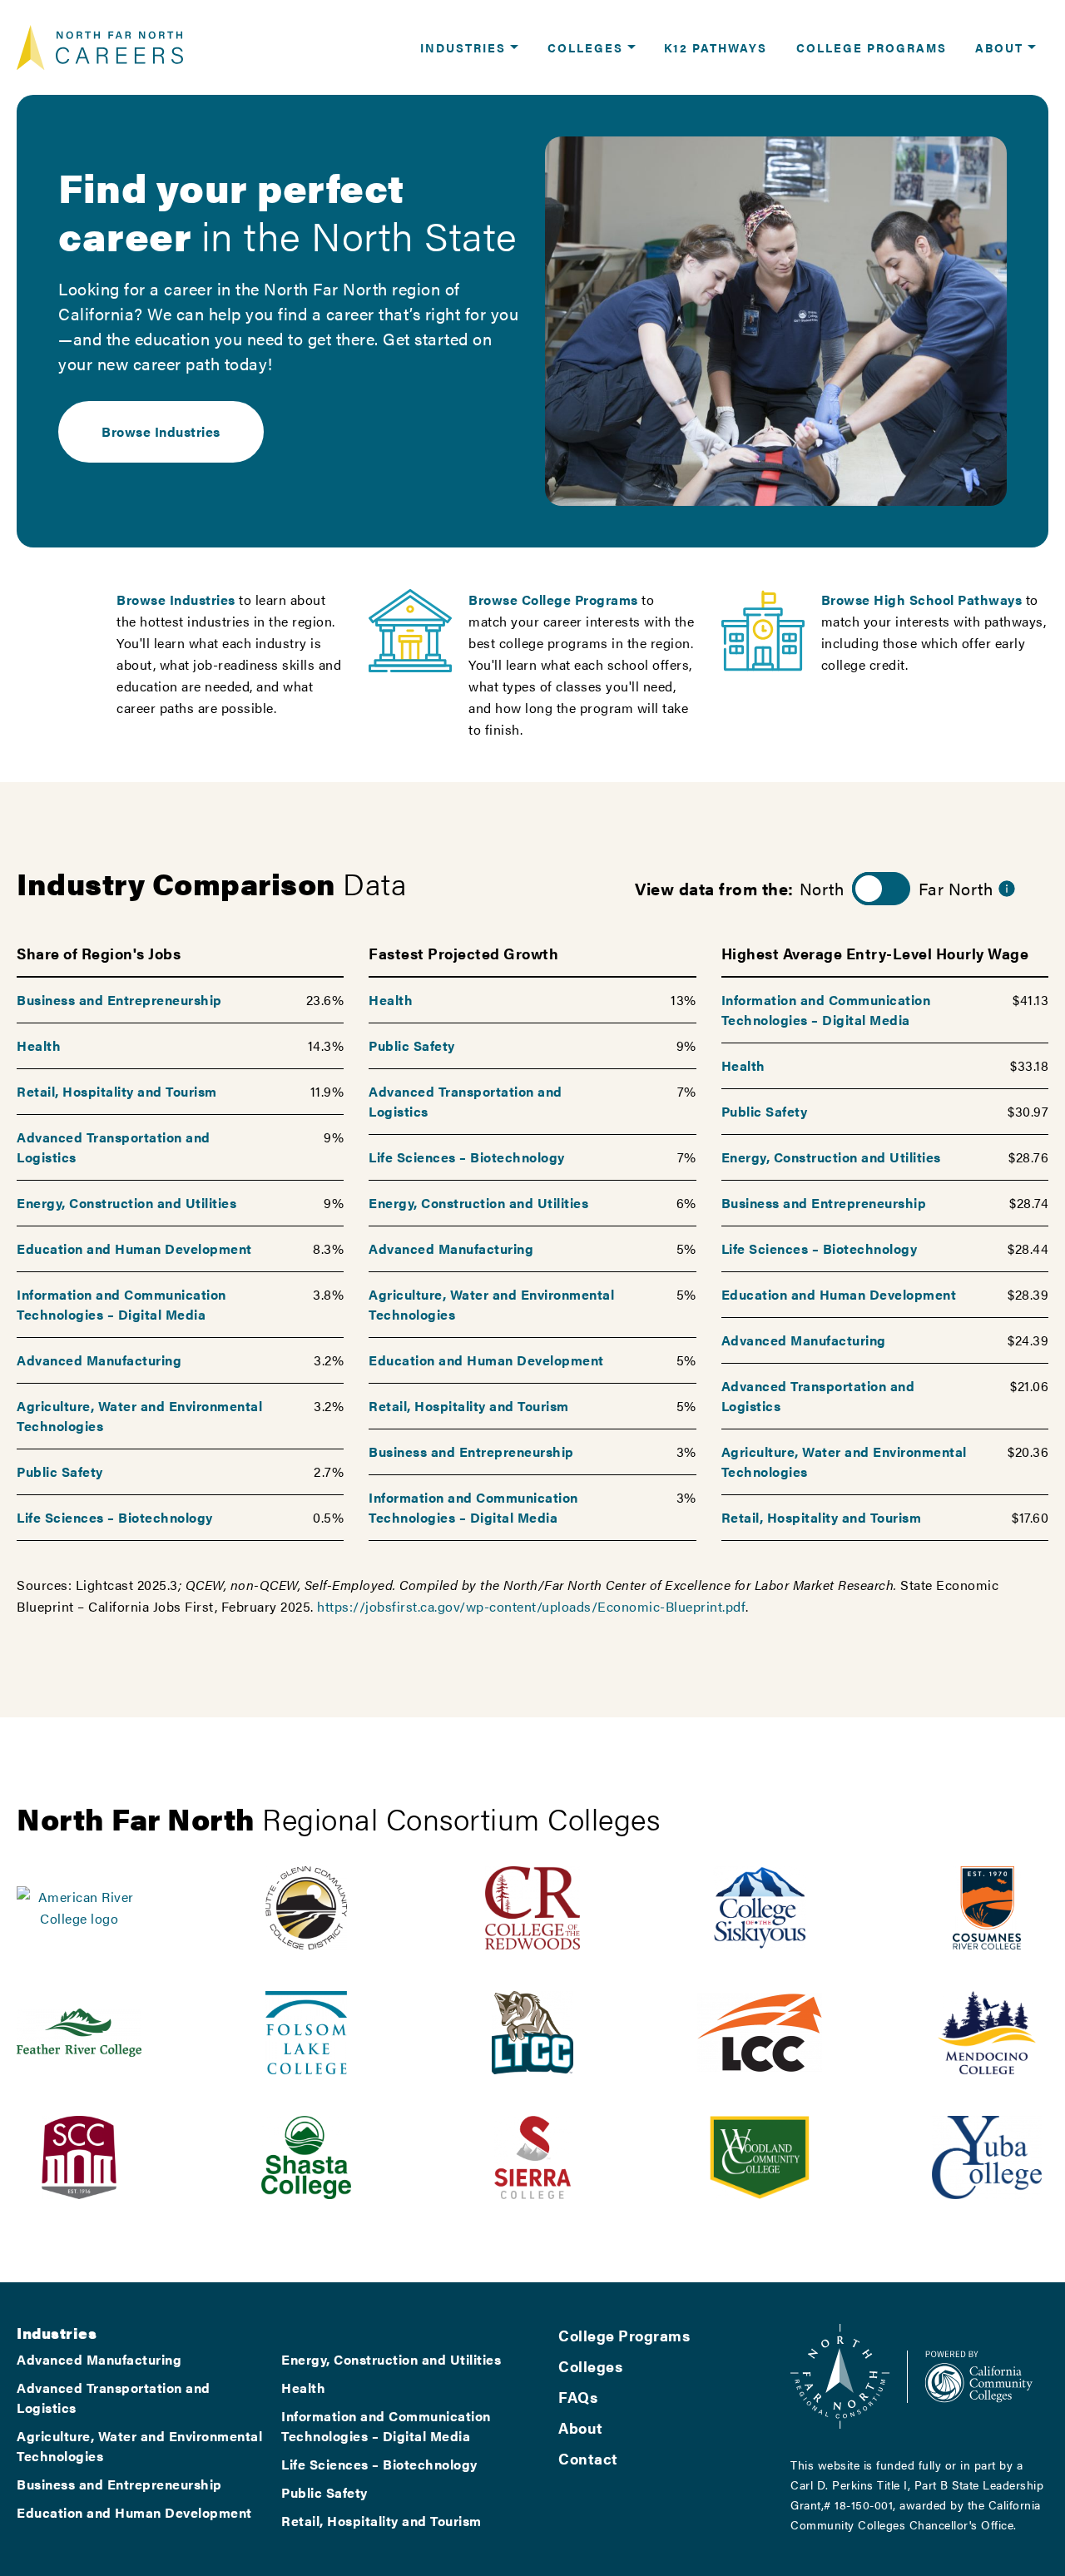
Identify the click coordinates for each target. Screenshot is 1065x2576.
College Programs (624, 2335)
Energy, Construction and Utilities (126, 1203)
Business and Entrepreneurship (119, 1000)
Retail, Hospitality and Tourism (117, 1091)
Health (39, 1045)
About (581, 2427)
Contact (588, 2458)
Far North (956, 888)
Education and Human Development (134, 1248)
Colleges (590, 2366)
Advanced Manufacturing (99, 1360)
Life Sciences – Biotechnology (115, 1517)
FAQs (578, 2397)
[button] (469, 47)
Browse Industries (161, 431)
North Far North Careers (100, 47)
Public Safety (60, 1471)
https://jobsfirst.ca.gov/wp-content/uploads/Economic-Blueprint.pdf (531, 1606)
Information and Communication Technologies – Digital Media (121, 1304)
